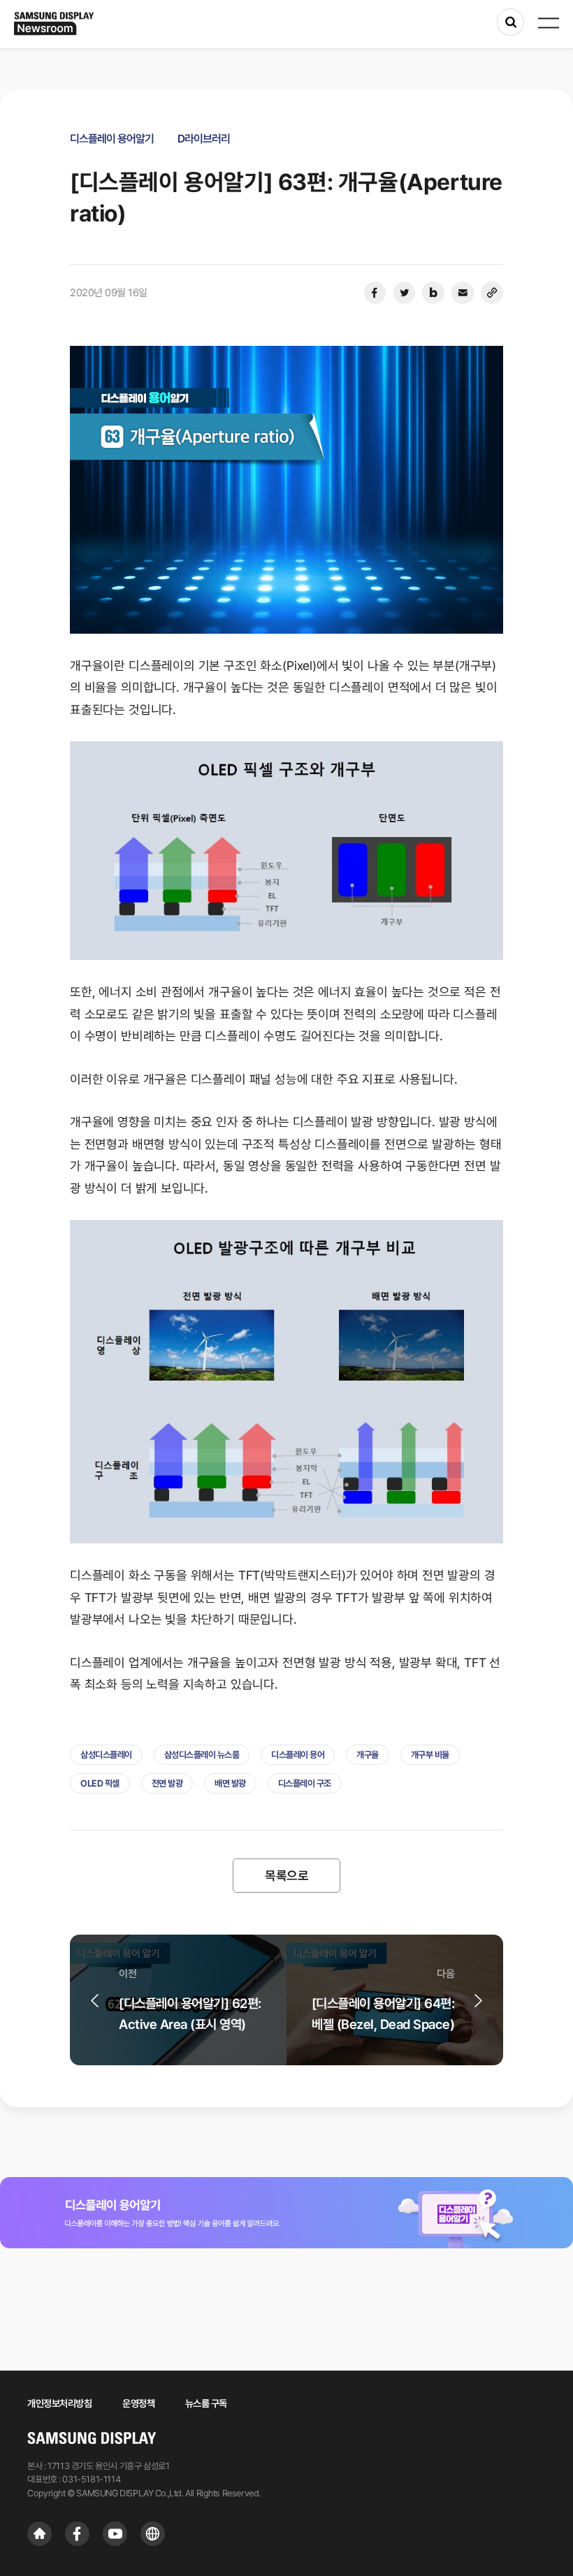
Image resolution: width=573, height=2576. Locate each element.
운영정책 (138, 2403)
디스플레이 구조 (305, 1783)
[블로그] (433, 293)
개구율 (368, 1755)
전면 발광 (167, 1783)
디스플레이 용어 (298, 1755)
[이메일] (463, 293)
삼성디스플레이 (106, 1755)
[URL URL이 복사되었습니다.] (492, 293)
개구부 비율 (430, 1755)
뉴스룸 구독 (206, 2403)
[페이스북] (375, 293)
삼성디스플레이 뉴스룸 (202, 1755)
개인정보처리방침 (59, 2403)
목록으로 (286, 1876)
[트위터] (404, 293)
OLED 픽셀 (100, 1783)
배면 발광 (230, 1783)
